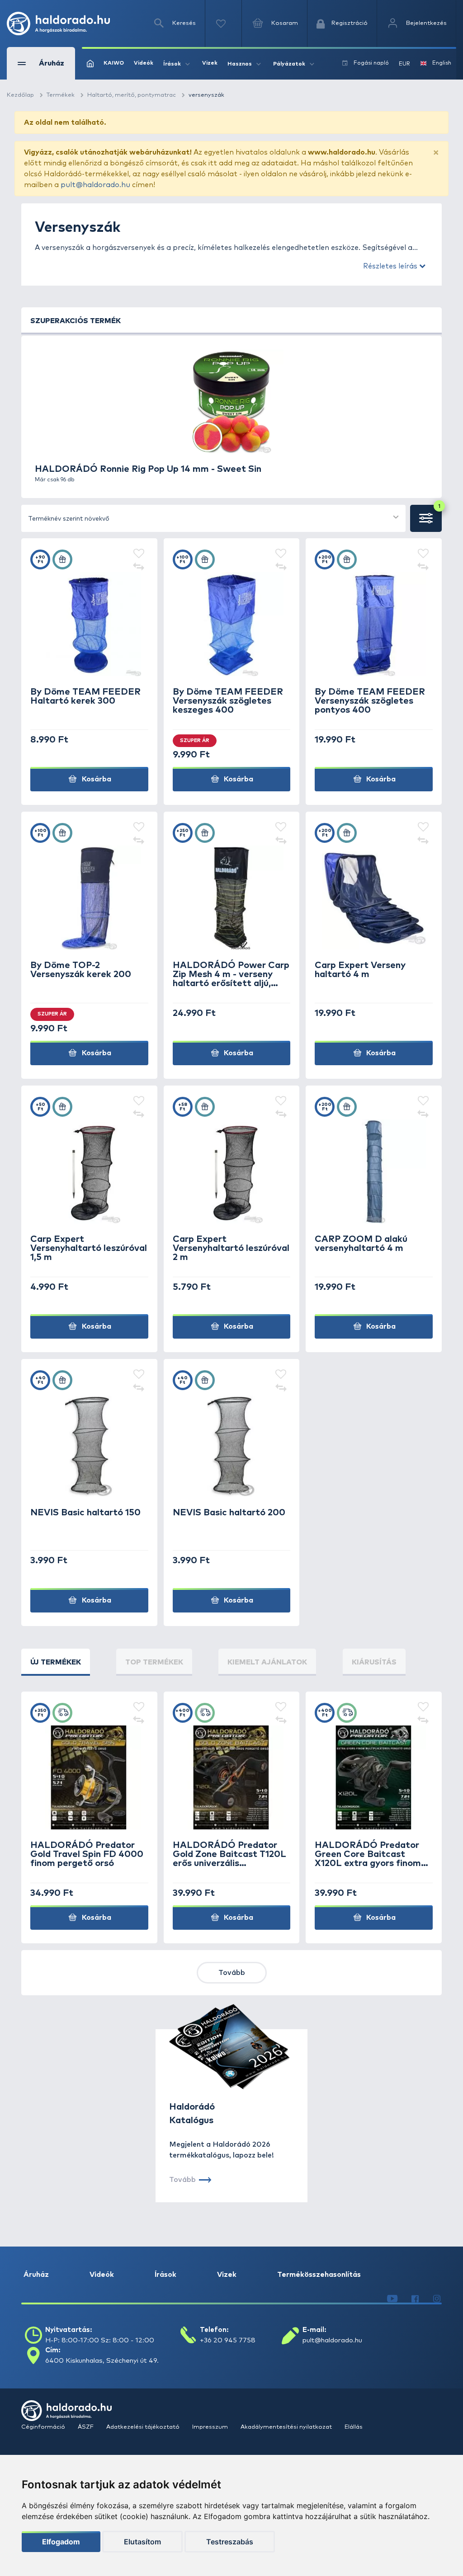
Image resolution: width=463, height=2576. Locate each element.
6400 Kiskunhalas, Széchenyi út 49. (102, 2361)
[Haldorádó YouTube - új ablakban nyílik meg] (392, 2299)
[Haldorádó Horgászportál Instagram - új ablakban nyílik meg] (437, 2299)
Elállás (354, 2427)
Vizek (210, 63)
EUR (404, 64)
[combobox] (213, 518)
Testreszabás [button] (230, 2542)
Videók (144, 63)
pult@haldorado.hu (95, 185)
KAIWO (114, 63)
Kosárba (96, 779)
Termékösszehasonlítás (319, 2275)
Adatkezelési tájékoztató (144, 2427)
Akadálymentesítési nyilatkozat (287, 2427)
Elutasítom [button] (142, 2542)
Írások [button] (172, 64)
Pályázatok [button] (289, 64)
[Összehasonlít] (139, 568)
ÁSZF (86, 2427)
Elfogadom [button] (61, 2542)
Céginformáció (44, 2427)
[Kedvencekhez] (139, 554)
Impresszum (211, 2427)
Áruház (36, 2275)
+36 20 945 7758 (228, 2340)
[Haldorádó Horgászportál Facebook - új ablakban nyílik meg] (415, 2299)
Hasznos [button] (240, 64)
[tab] (56, 1662)
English (442, 63)
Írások (165, 2275)
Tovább (232, 1973)
